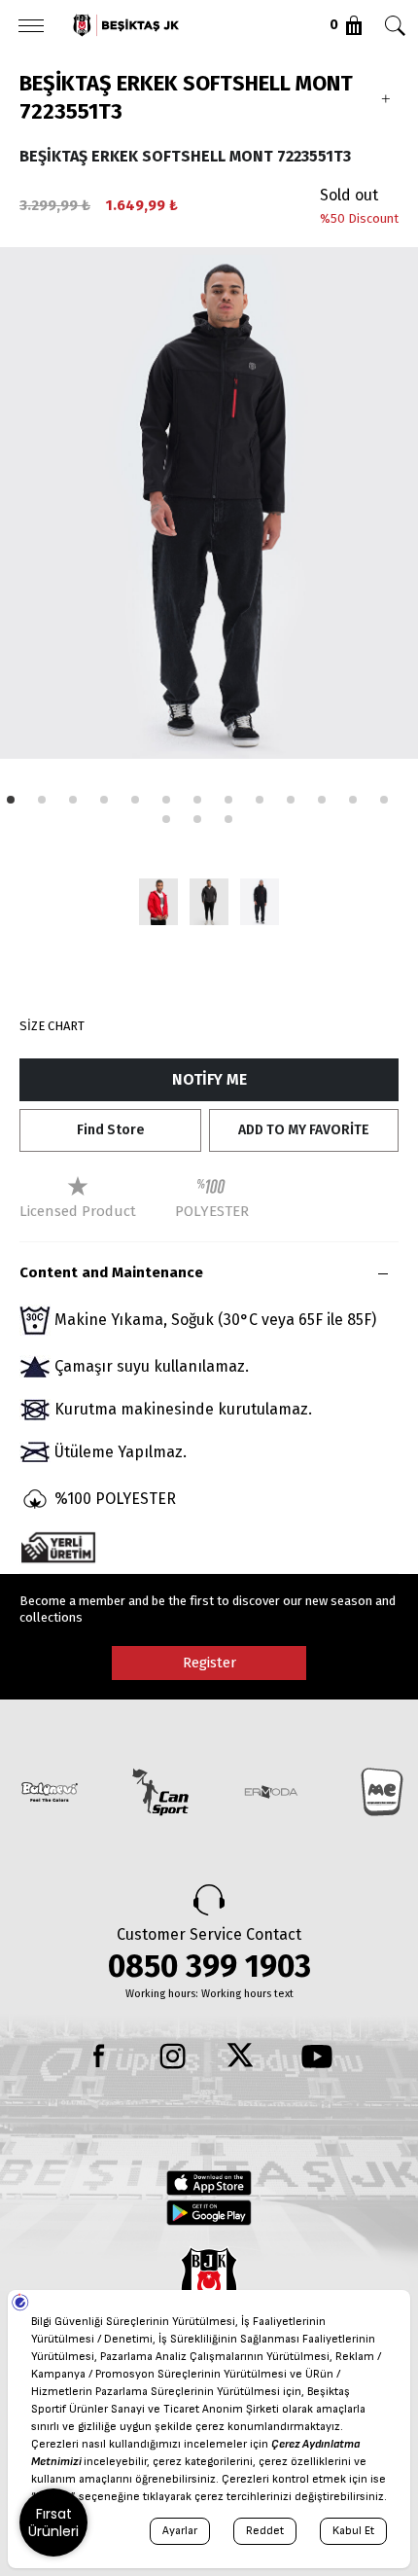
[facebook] (101, 2057)
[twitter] (245, 2057)
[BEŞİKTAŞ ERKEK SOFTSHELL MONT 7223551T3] (158, 902)
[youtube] (317, 2057)
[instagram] (173, 2057)
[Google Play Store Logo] (209, 2212)
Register (209, 1663)
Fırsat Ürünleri (53, 2522)
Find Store (111, 1130)
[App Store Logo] (209, 2183)
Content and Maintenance (111, 1272)
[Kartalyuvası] (174, 25)
